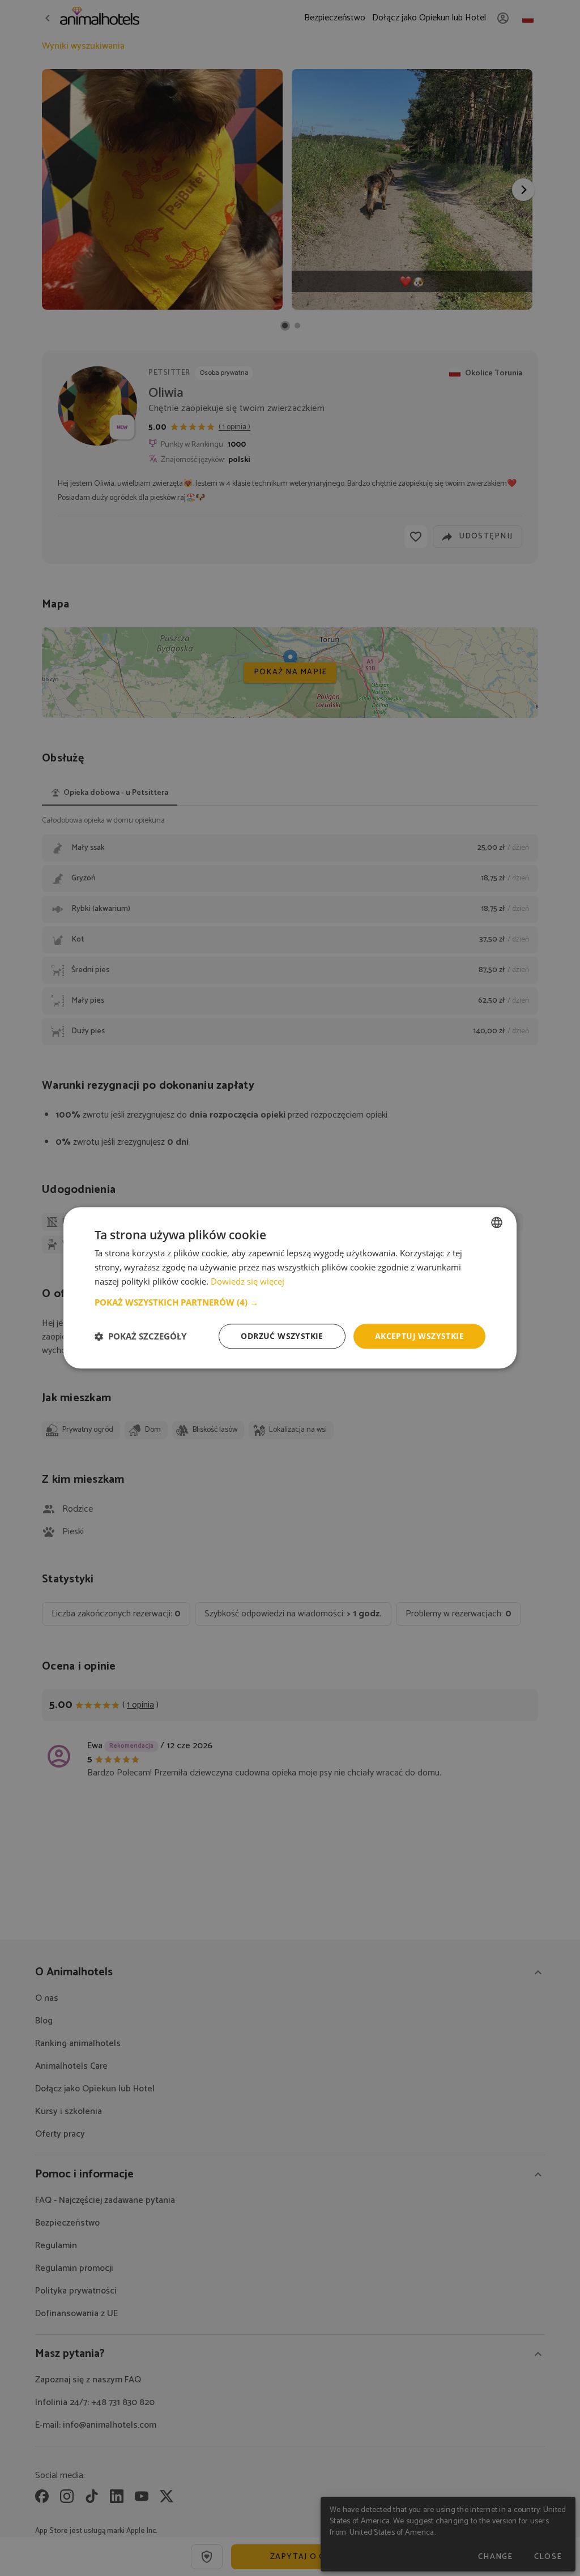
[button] (290, 1302)
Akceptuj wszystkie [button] (419, 1336)
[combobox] (497, 1222)
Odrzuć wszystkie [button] (282, 1336)
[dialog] (290, 1288)
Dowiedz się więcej (248, 1281)
